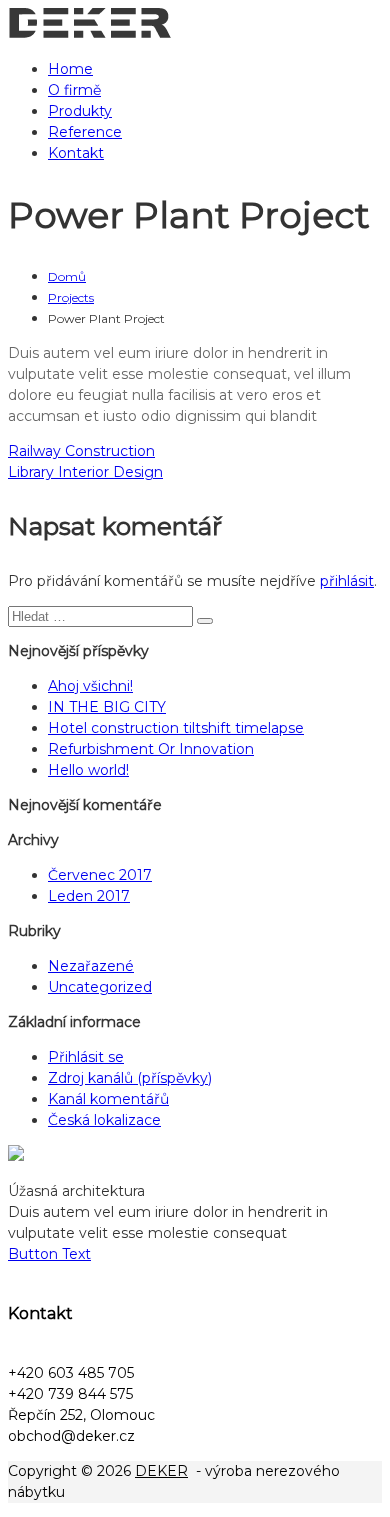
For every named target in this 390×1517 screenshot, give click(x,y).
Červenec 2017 (100, 875)
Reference (85, 132)
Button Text (49, 1254)
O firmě (74, 90)
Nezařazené (91, 966)
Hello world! (88, 770)
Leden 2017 (89, 896)
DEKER (161, 1471)
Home (70, 69)
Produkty (80, 111)
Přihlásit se (86, 1057)
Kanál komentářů (108, 1099)
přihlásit (347, 581)
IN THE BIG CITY (107, 707)
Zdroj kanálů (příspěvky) (130, 1078)
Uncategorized (100, 987)
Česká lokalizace (104, 1120)
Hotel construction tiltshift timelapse (176, 728)
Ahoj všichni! (90, 686)
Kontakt (76, 153)
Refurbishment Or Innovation (151, 749)
